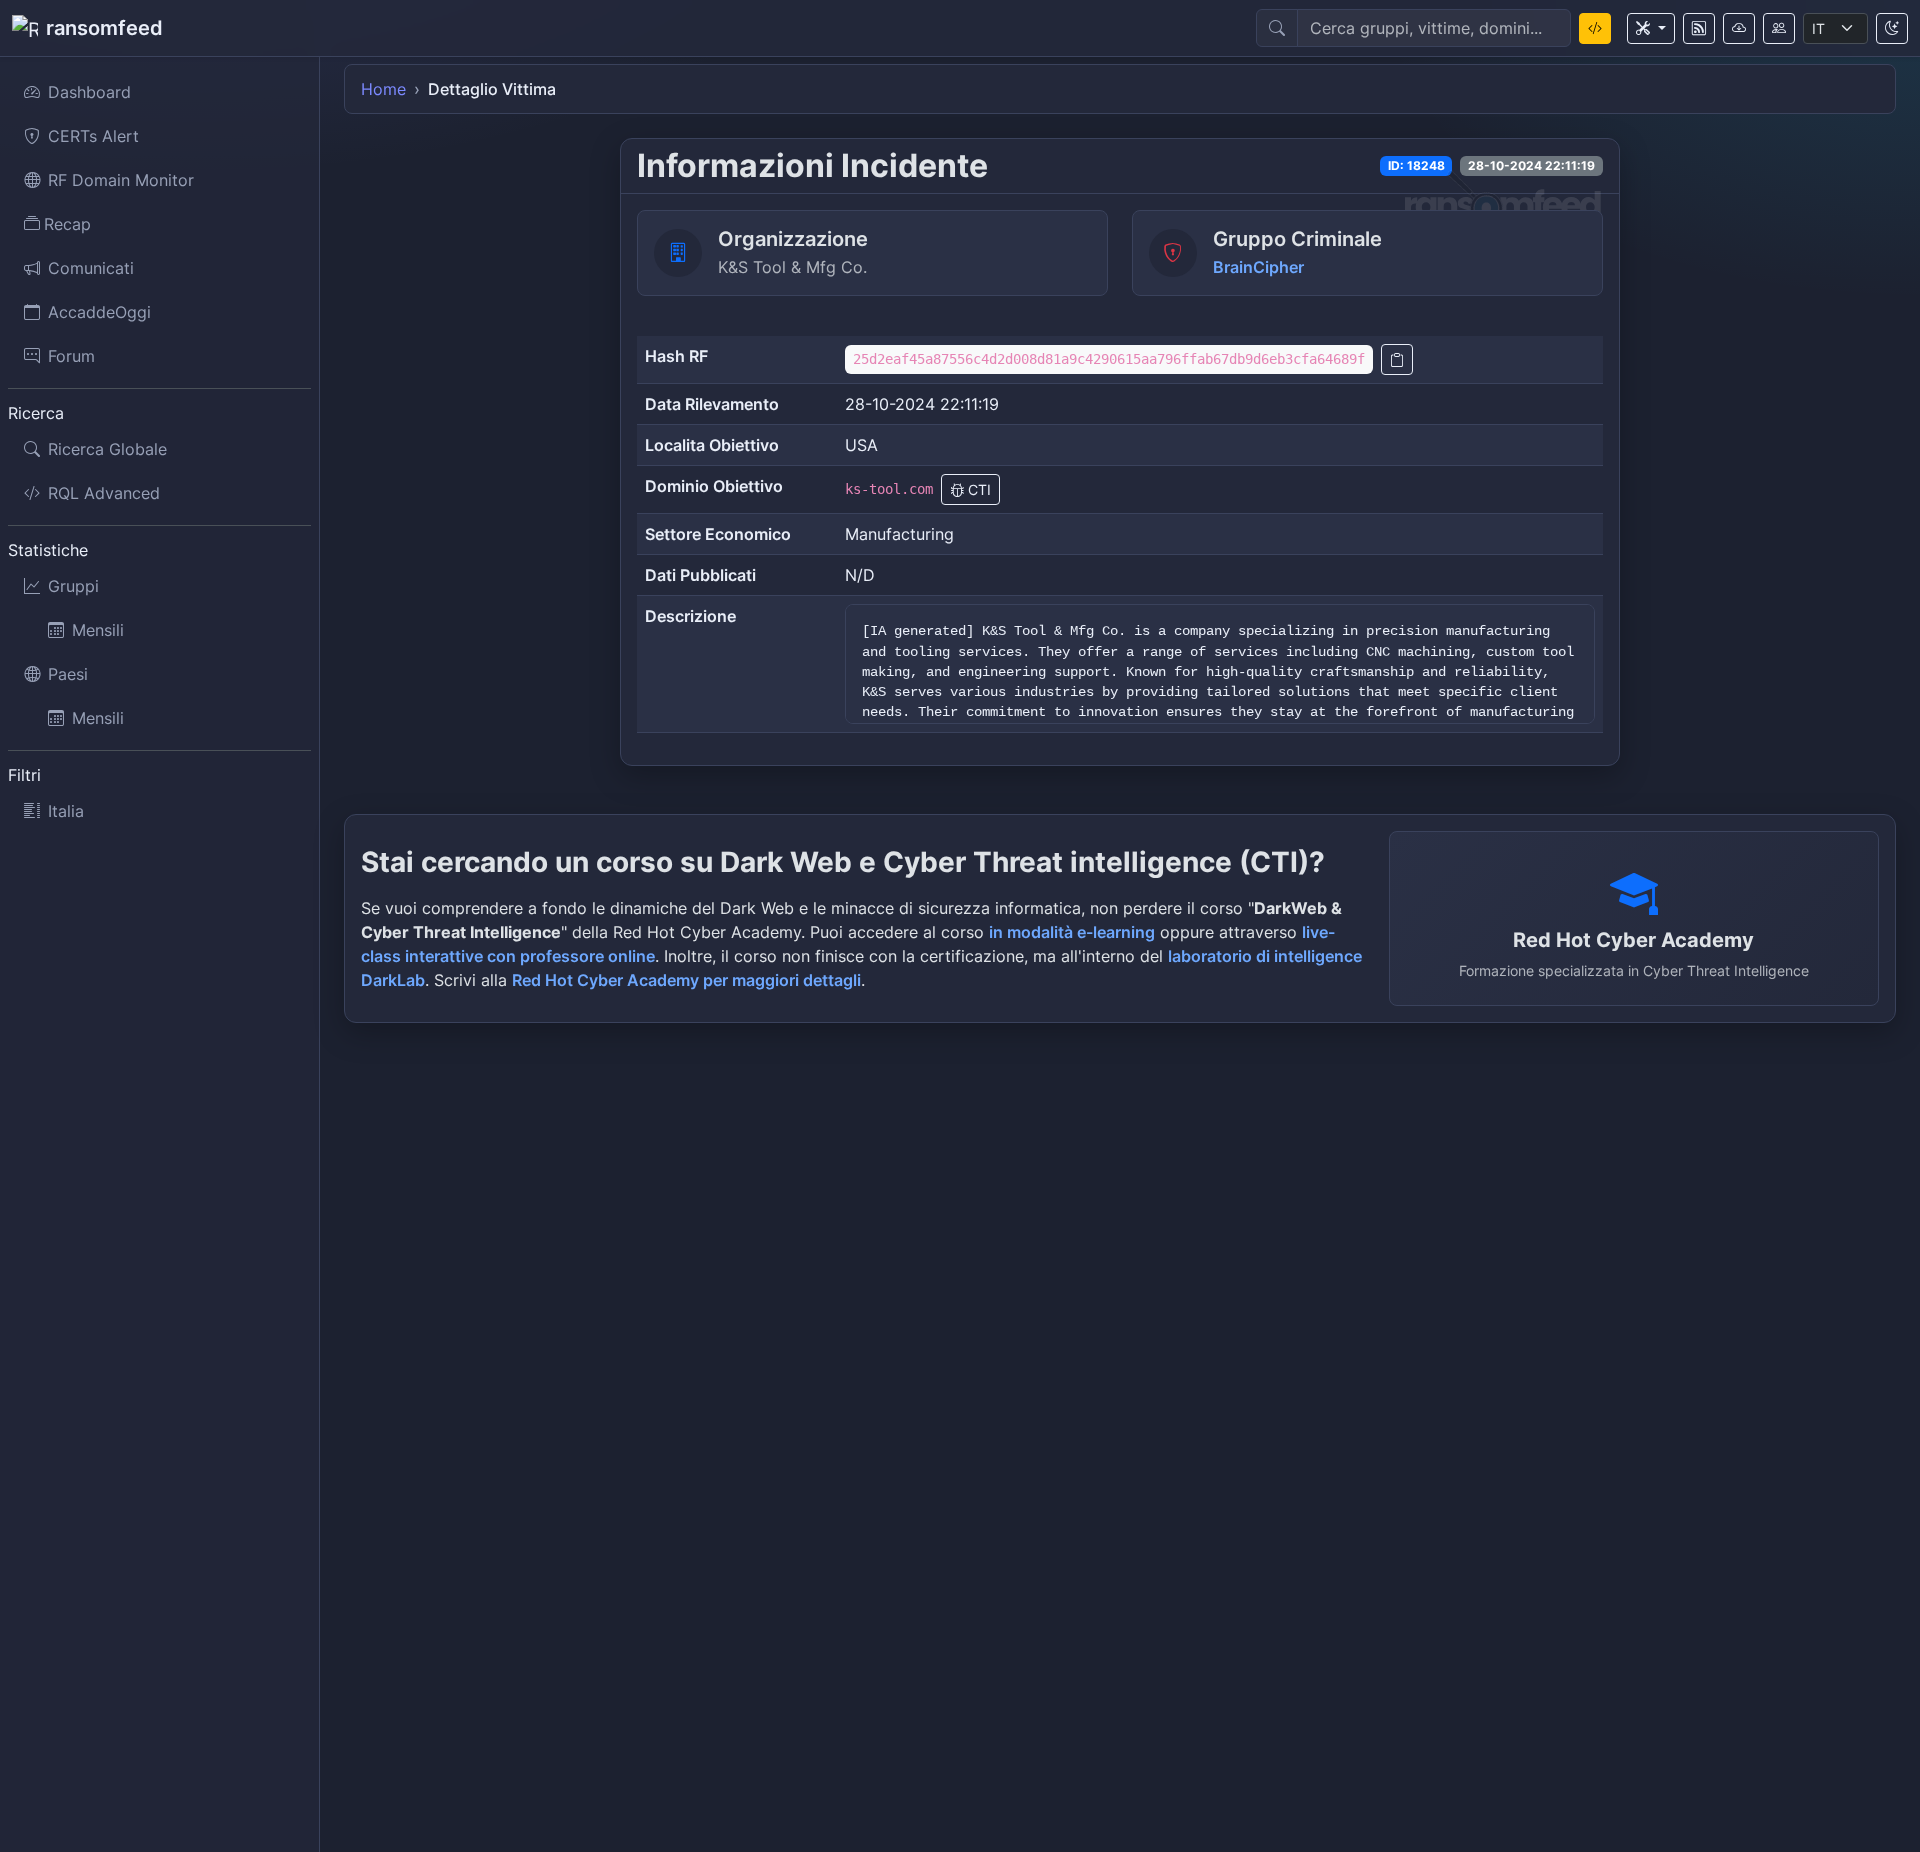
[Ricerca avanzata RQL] (1595, 28)
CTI (977, 489)
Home (383, 89)
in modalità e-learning (1072, 932)
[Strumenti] (1651, 28)
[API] (1739, 28)
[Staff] (1779, 28)
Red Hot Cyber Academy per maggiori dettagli (686, 980)
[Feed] (1699, 28)
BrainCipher (1258, 267)
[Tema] (1892, 28)
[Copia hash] (1397, 359)
